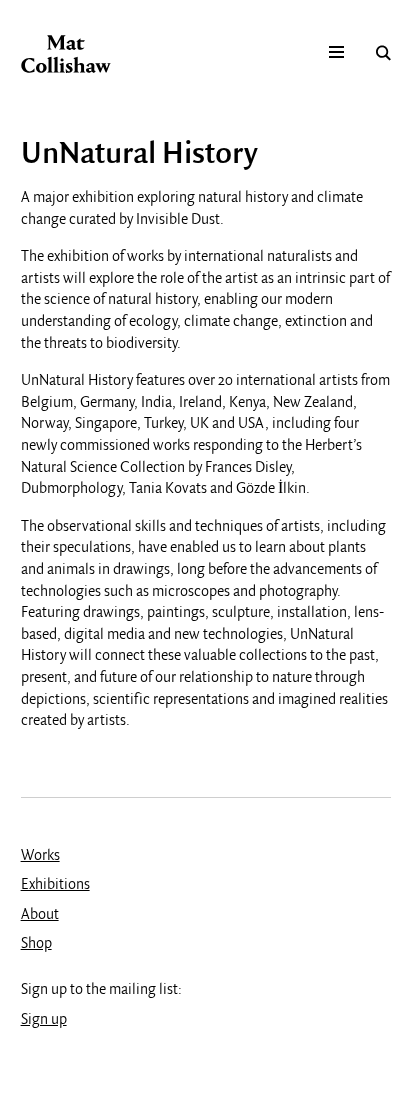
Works (40, 856)
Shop (36, 944)
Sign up (44, 1020)
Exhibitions (55, 885)
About (40, 915)
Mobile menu (336, 52)
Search (383, 52)
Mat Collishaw (66, 54)
